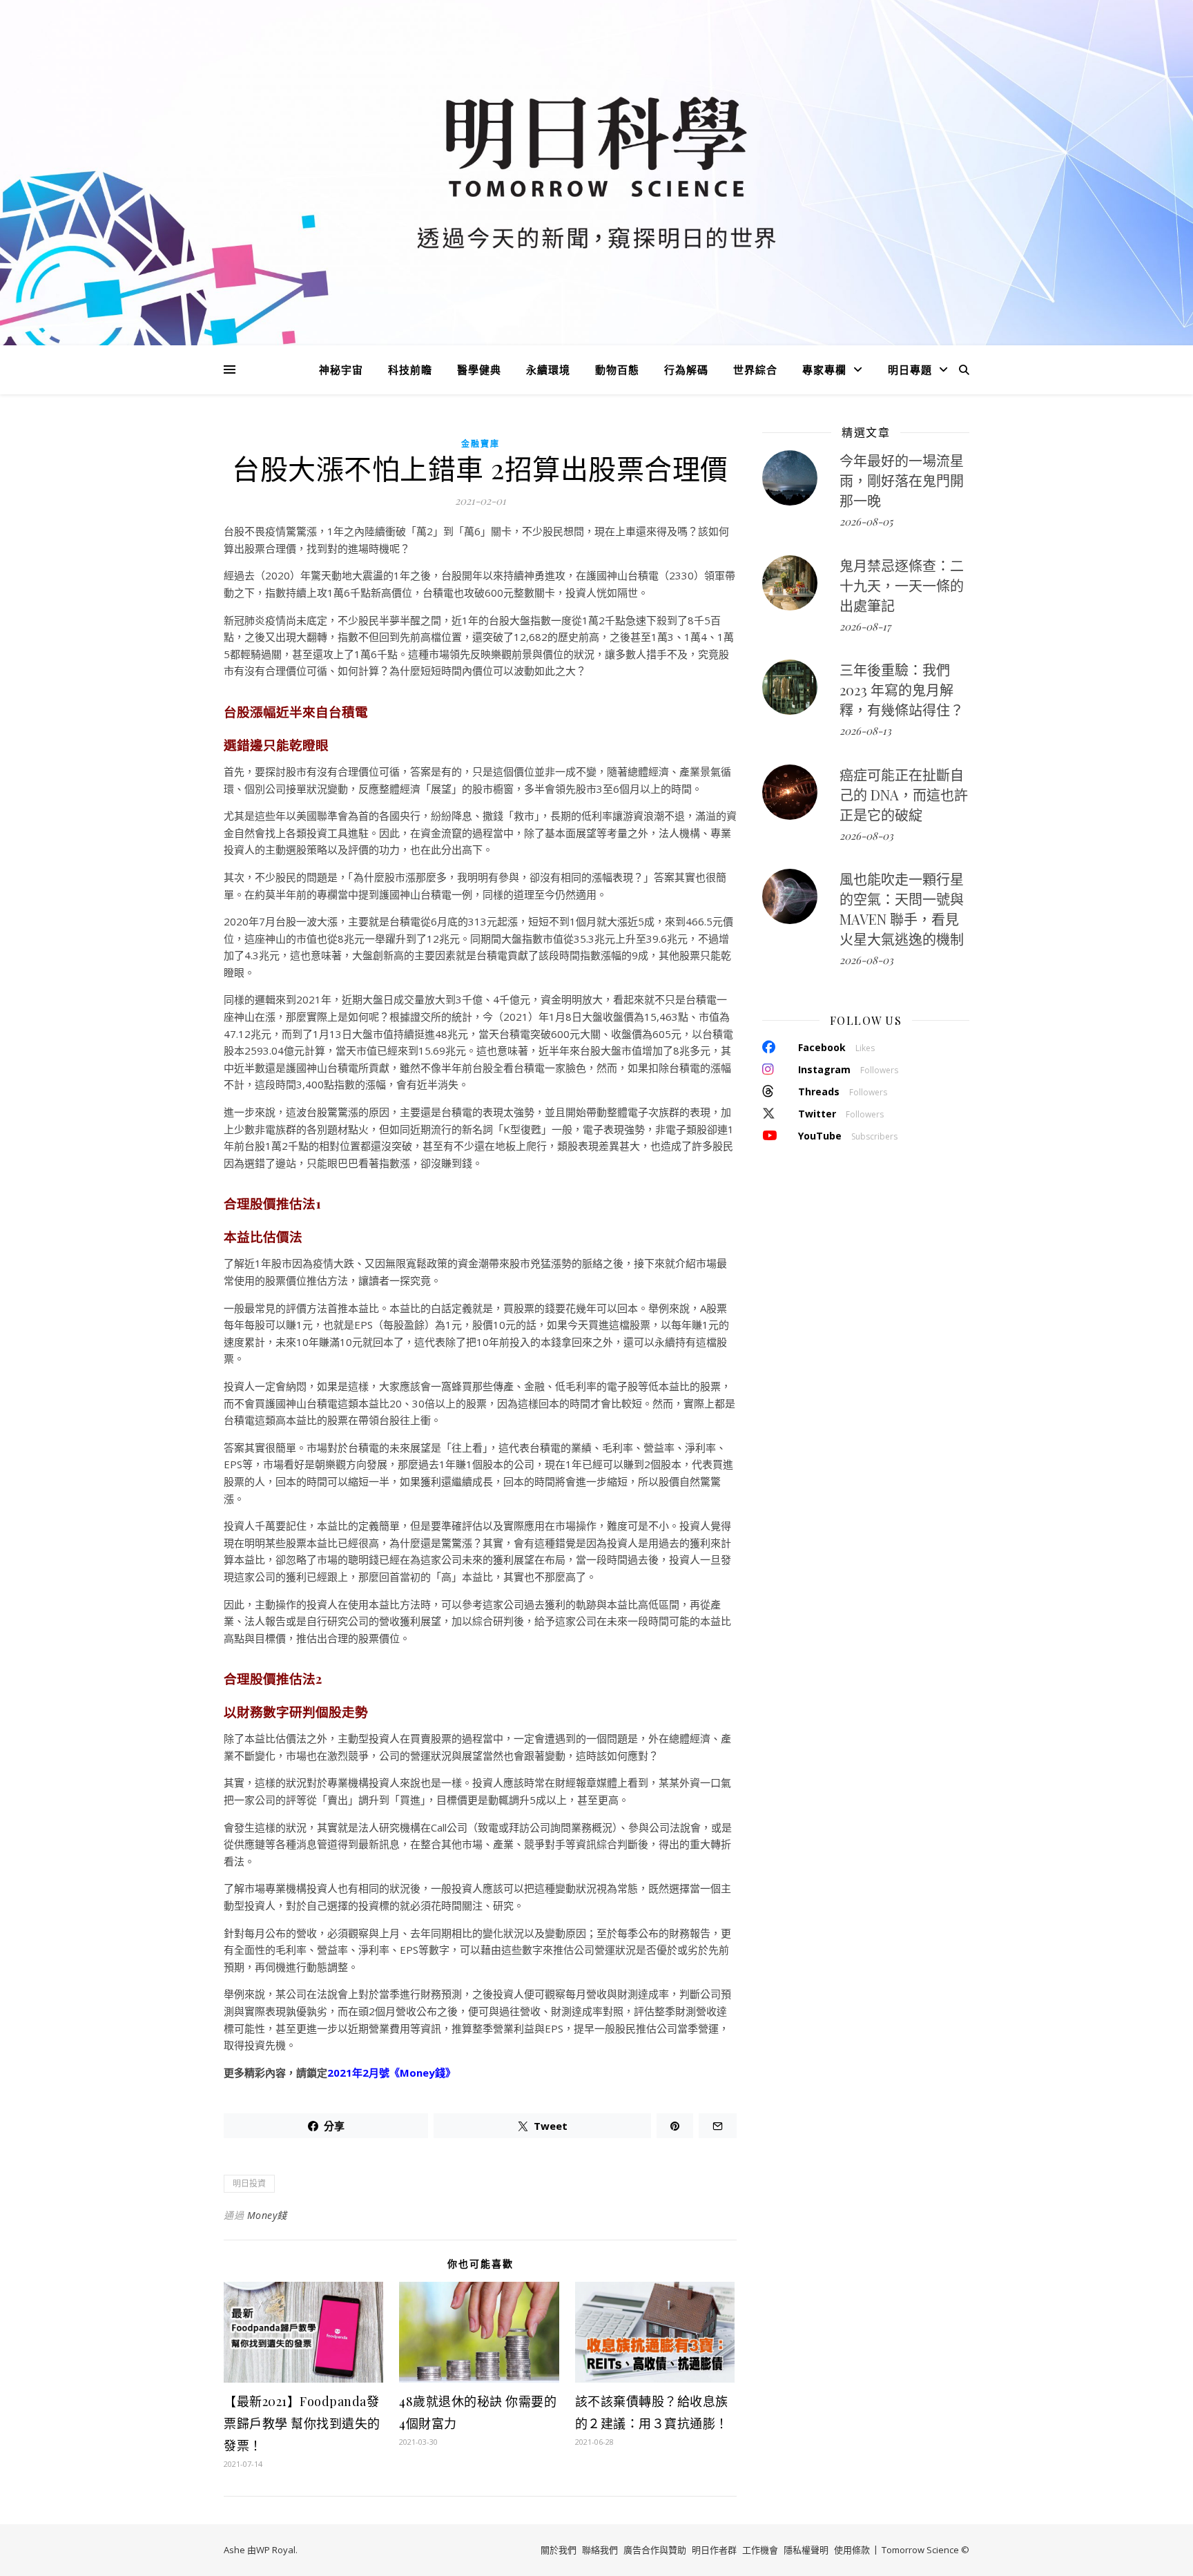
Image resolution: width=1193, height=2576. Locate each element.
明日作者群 (714, 2550)
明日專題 (910, 369)
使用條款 (852, 2550)
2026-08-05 (866, 521)
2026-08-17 (865, 626)
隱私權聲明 (806, 2550)
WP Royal (276, 2550)
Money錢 (267, 2215)
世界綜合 (755, 369)
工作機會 (760, 2550)
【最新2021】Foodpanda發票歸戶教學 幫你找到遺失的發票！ (302, 2423)
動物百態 (617, 369)
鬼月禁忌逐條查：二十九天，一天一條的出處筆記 (902, 585)
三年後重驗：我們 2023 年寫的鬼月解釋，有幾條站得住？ (902, 690)
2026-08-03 (866, 836)
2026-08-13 (865, 731)
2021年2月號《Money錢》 (391, 2073)
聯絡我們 (600, 2550)
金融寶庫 (481, 444)
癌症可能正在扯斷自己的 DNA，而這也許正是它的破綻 (904, 795)
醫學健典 (479, 369)
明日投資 (249, 2183)
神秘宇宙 (341, 369)
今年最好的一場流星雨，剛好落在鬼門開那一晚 (902, 480)
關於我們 (559, 2550)
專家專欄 (824, 369)
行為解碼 (686, 369)
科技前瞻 (410, 369)
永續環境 (548, 369)
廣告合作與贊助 (655, 2550)
